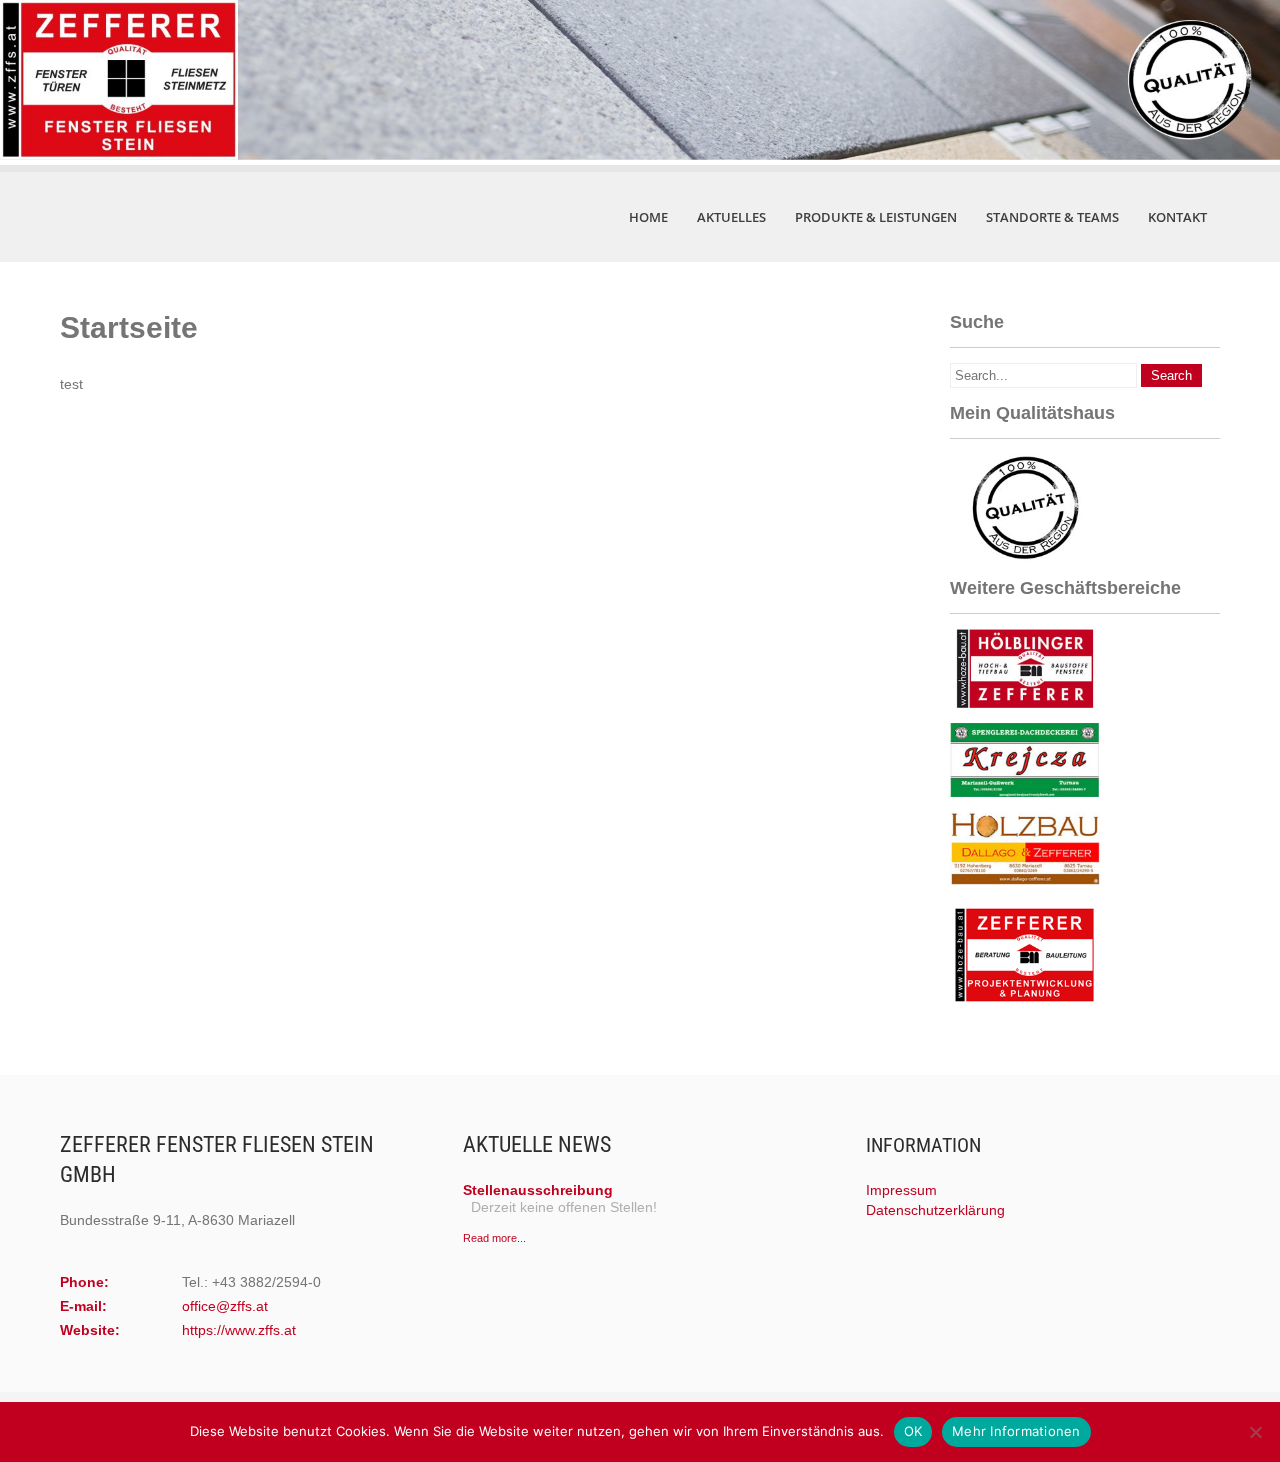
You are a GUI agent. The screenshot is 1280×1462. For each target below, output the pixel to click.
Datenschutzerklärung (935, 1210)
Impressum (901, 1190)
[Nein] (1255, 1432)
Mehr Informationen (1016, 1431)
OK (913, 1431)
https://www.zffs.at (239, 1330)
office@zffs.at (225, 1306)
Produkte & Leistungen (876, 217)
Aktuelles (731, 217)
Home (648, 217)
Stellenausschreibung (538, 1190)
